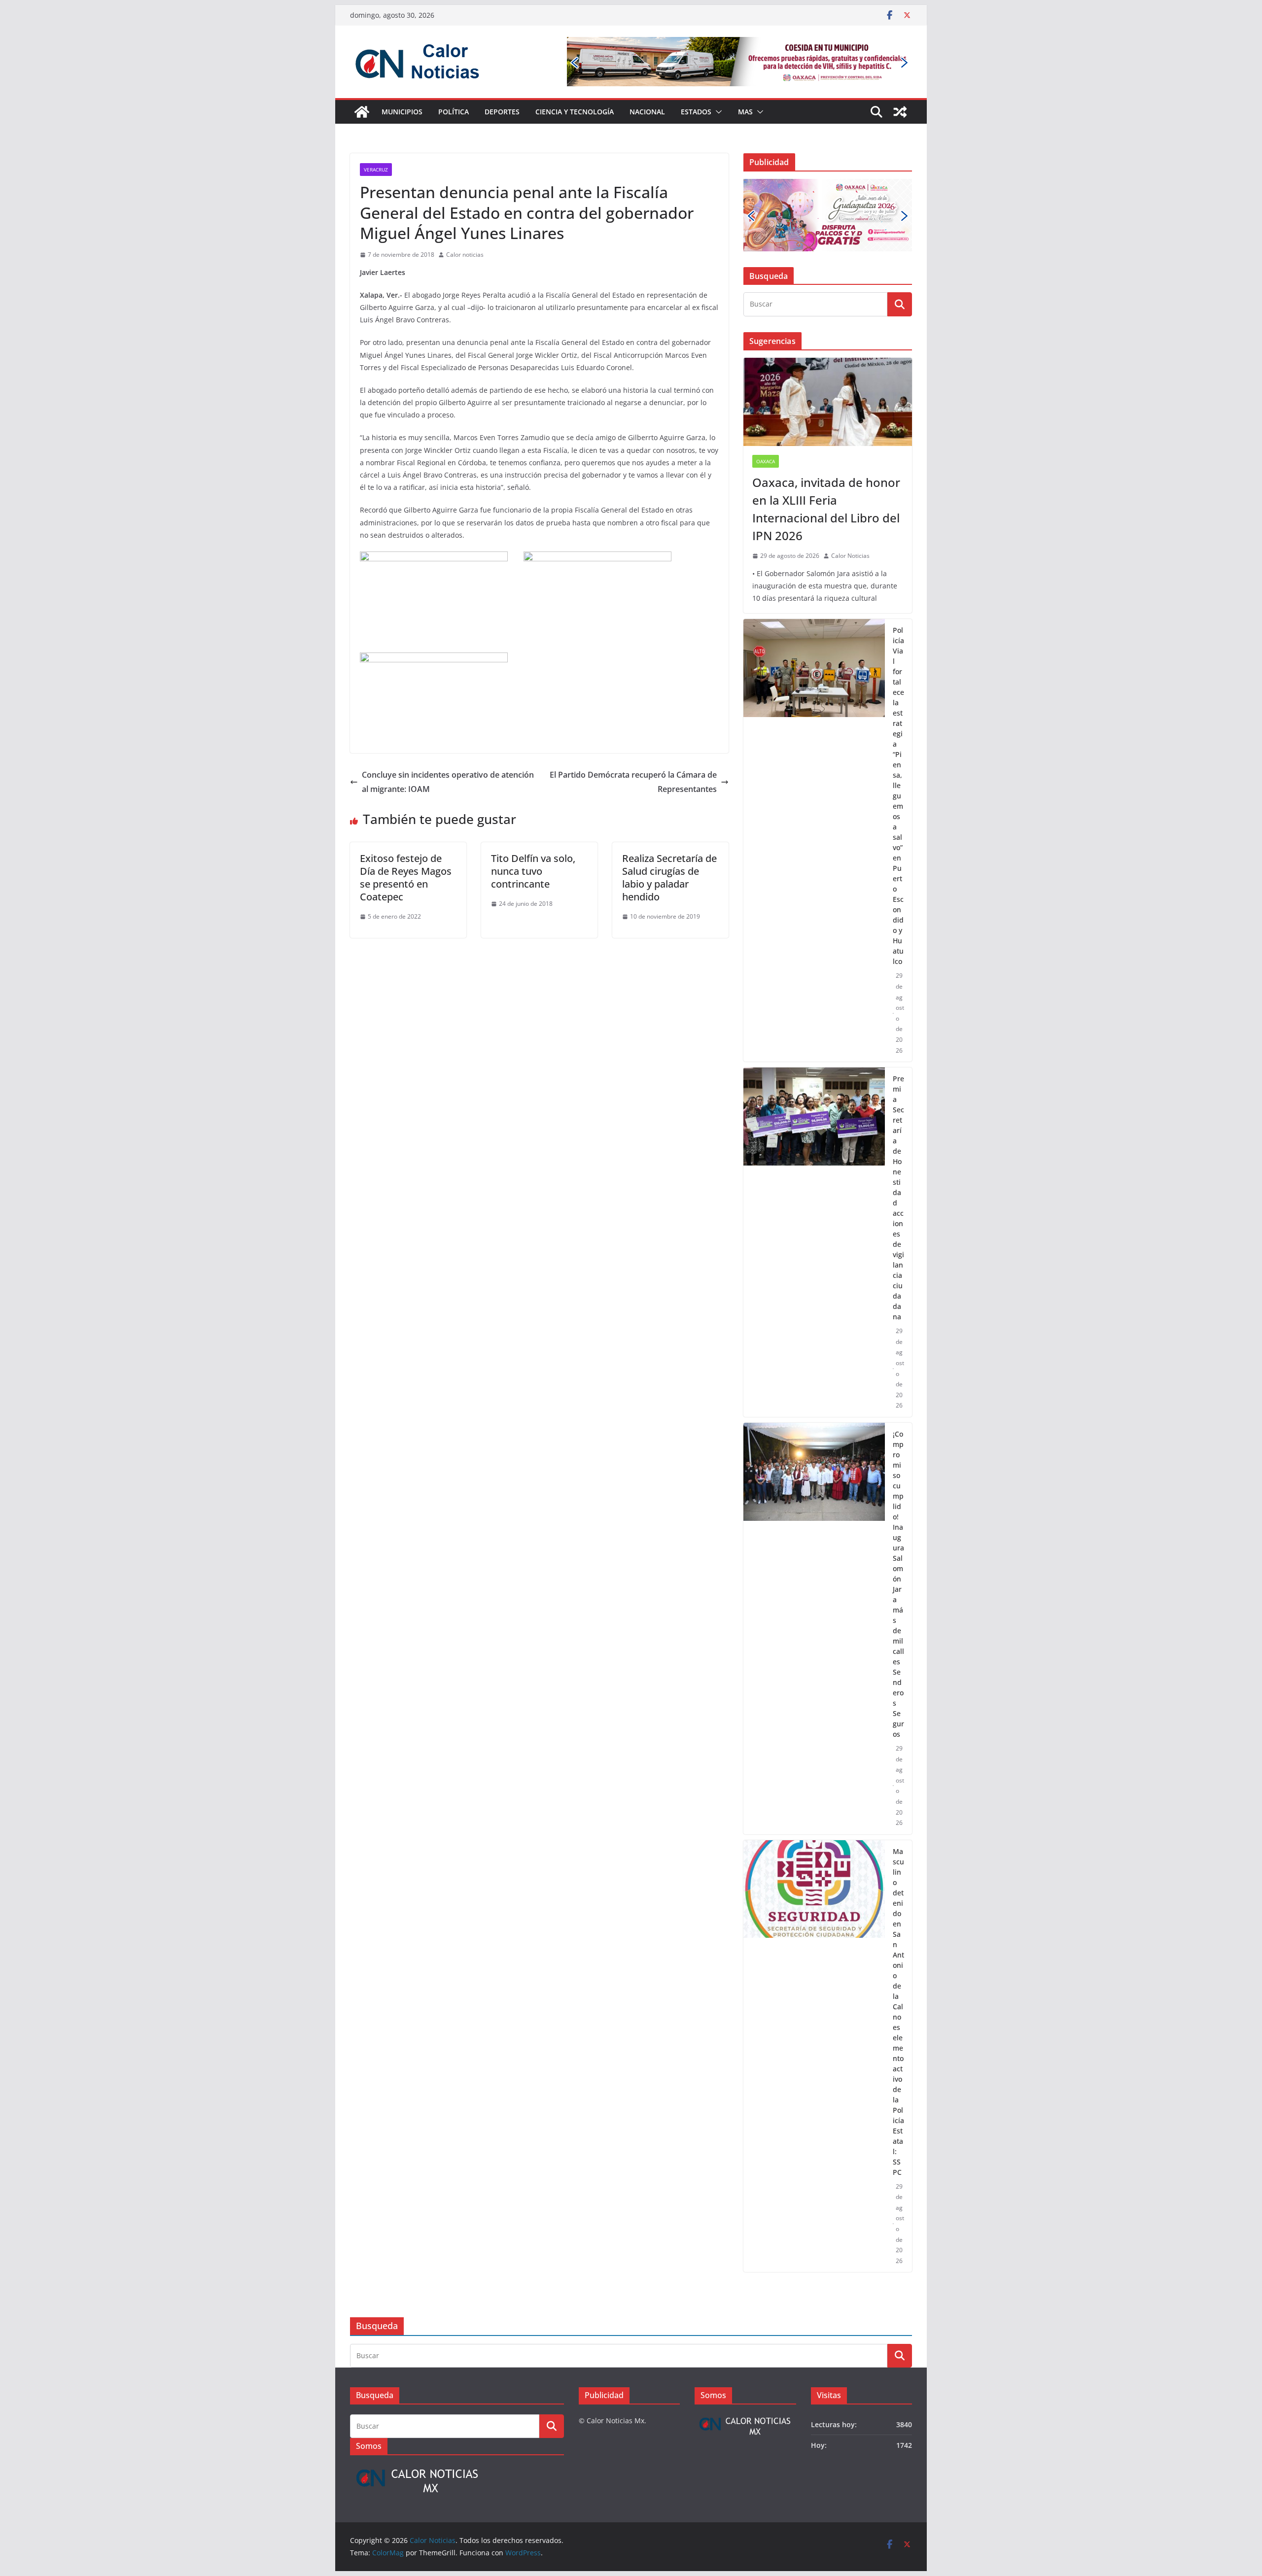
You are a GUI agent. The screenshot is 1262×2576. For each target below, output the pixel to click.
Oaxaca (766, 400)
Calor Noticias (850, 494)
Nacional (647, 112)
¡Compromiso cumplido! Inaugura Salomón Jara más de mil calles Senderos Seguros (898, 1522)
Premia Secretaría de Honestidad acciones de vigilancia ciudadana (898, 1136)
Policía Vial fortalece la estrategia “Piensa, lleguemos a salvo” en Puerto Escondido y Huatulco (898, 734)
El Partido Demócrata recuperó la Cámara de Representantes (633, 782)
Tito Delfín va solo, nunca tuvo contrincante (533, 871)
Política (454, 112)
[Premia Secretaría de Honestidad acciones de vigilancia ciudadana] (814, 1181)
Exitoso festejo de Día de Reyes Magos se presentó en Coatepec (406, 877)
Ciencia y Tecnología (575, 112)
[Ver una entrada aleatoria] (900, 112)
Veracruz (376, 170)
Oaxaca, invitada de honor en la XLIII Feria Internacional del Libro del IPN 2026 (826, 447)
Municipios (402, 112)
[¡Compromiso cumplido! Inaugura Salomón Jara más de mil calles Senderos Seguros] (814, 1566)
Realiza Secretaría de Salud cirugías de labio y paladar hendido (669, 877)
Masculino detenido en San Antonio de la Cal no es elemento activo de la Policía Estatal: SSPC (898, 1950)
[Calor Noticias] (362, 112)
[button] (717, 112)
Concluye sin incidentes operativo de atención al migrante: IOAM (448, 782)
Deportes (502, 112)
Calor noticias (465, 255)
